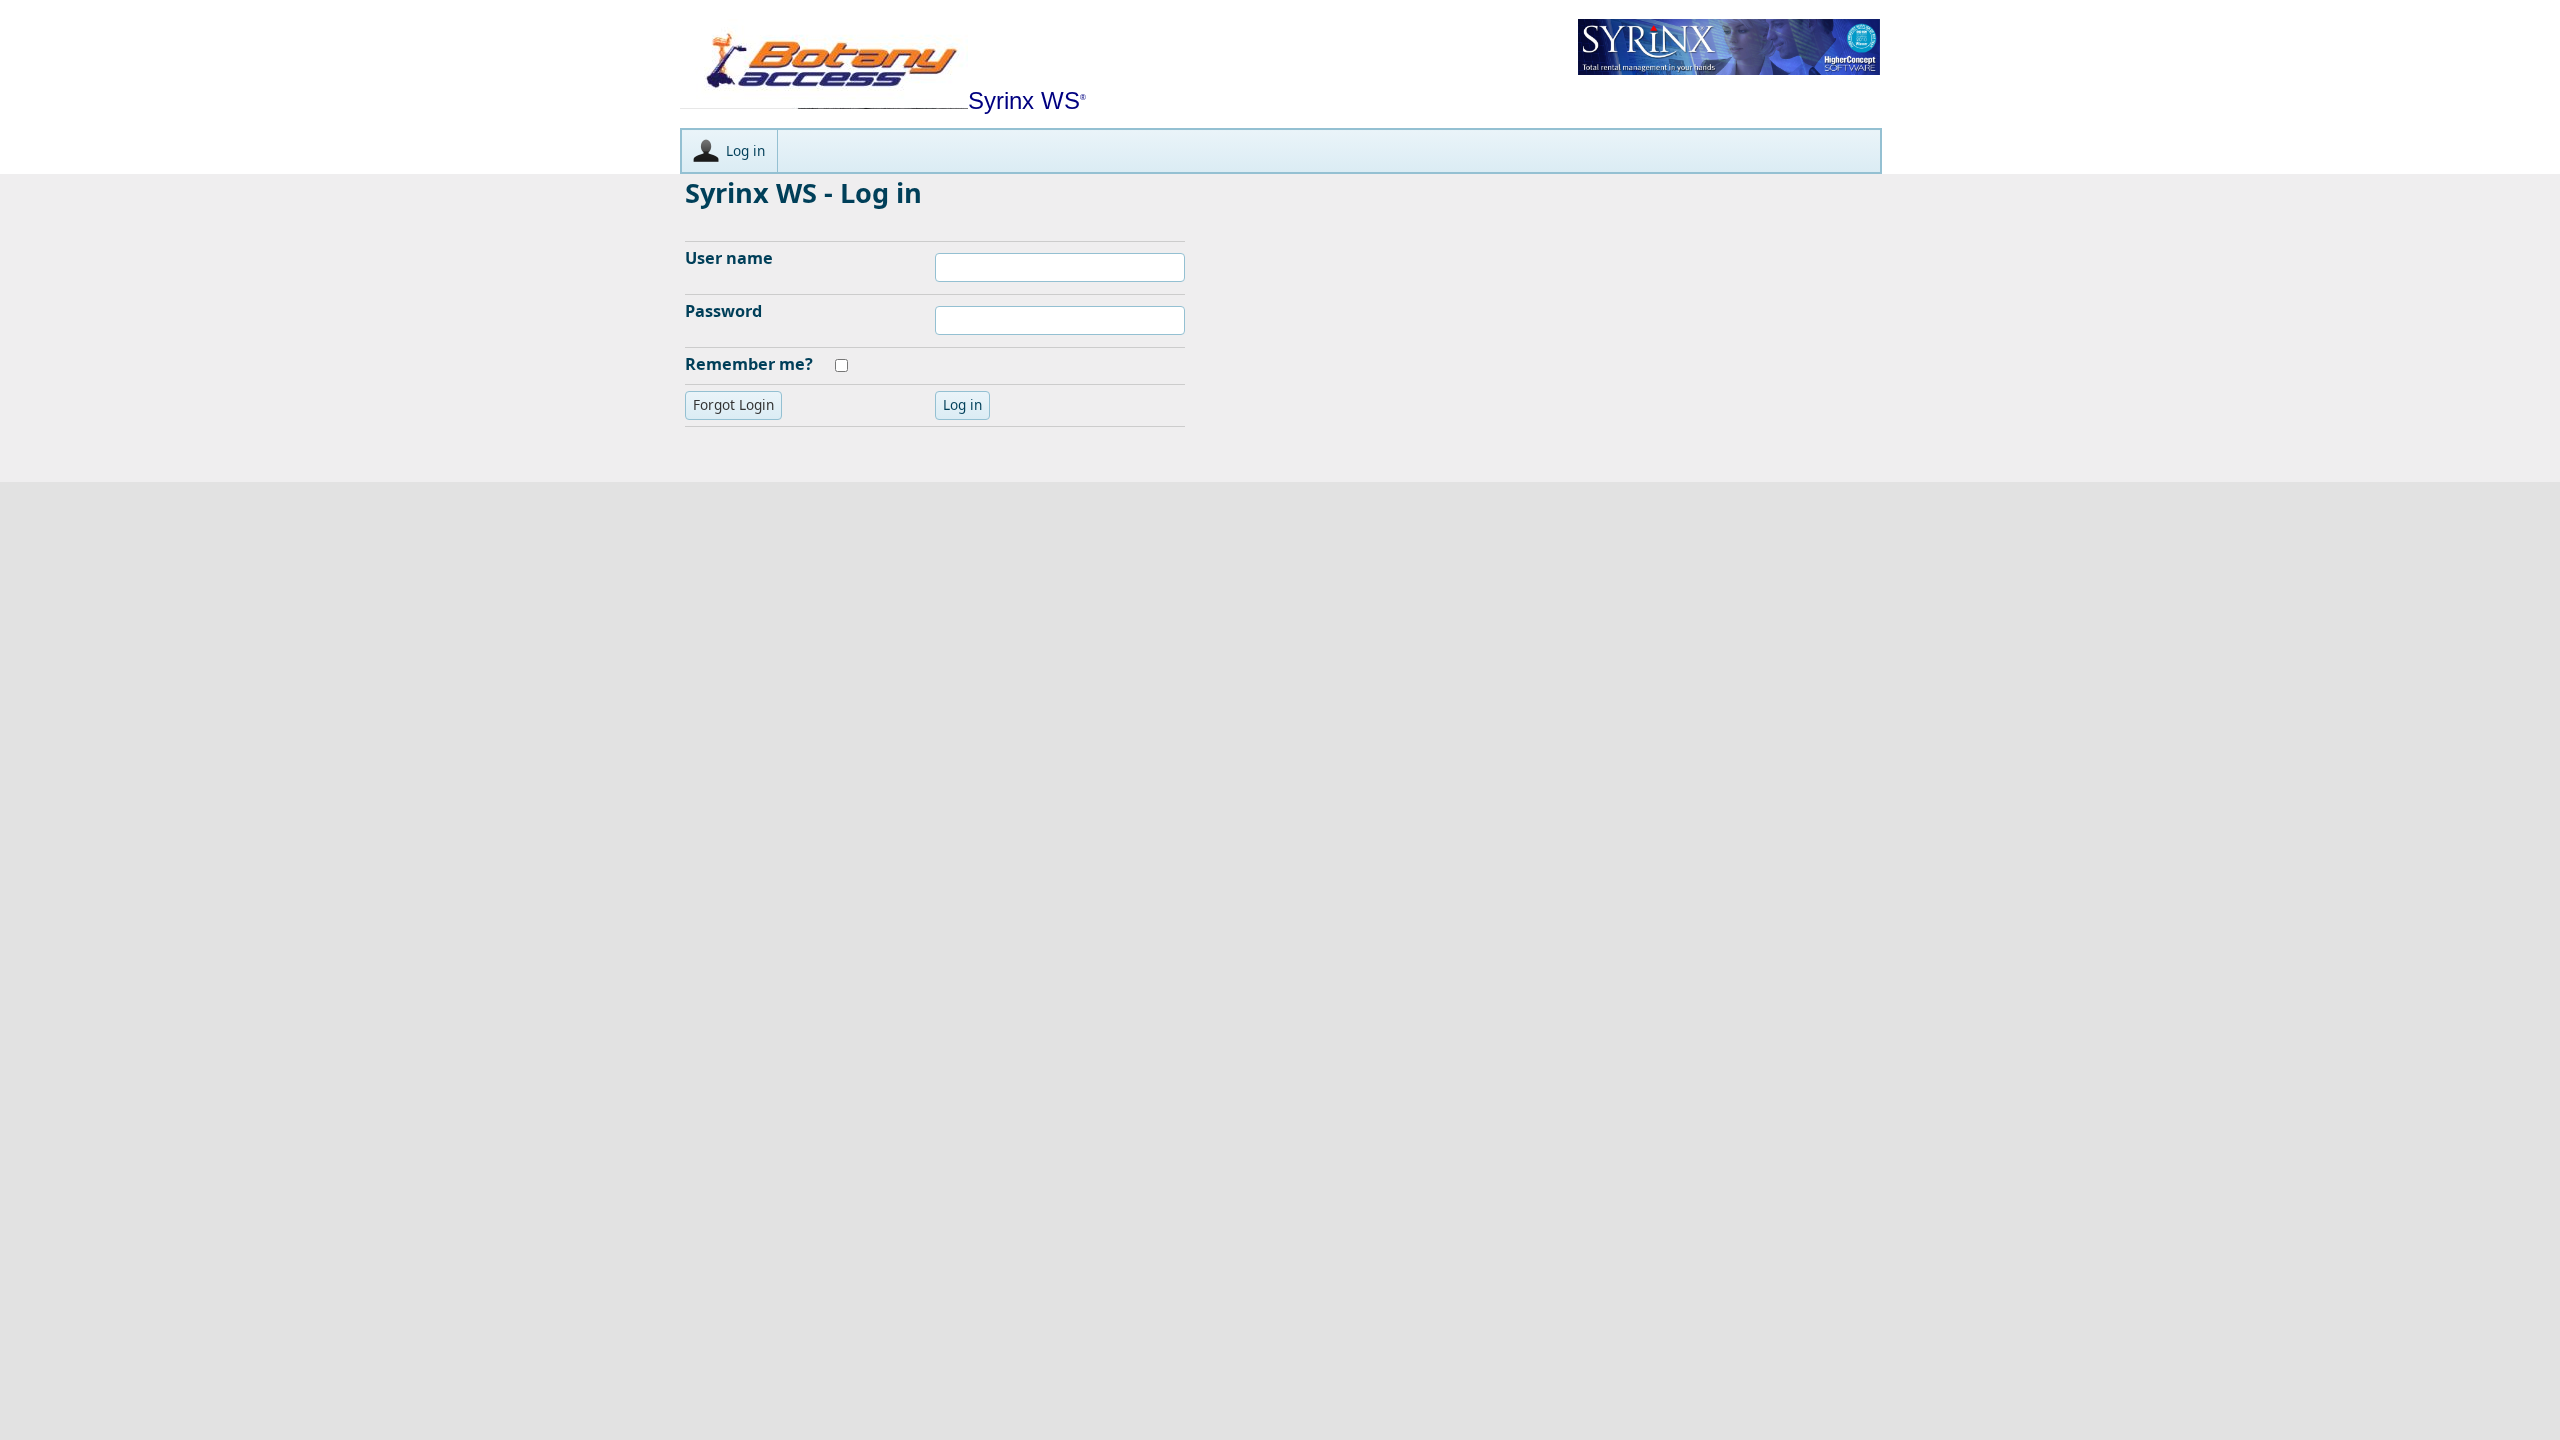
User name (729, 258)
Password (723, 311)
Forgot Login (733, 404)
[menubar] (1281, 151)
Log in (745, 150)
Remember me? (749, 364)
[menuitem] (730, 151)
